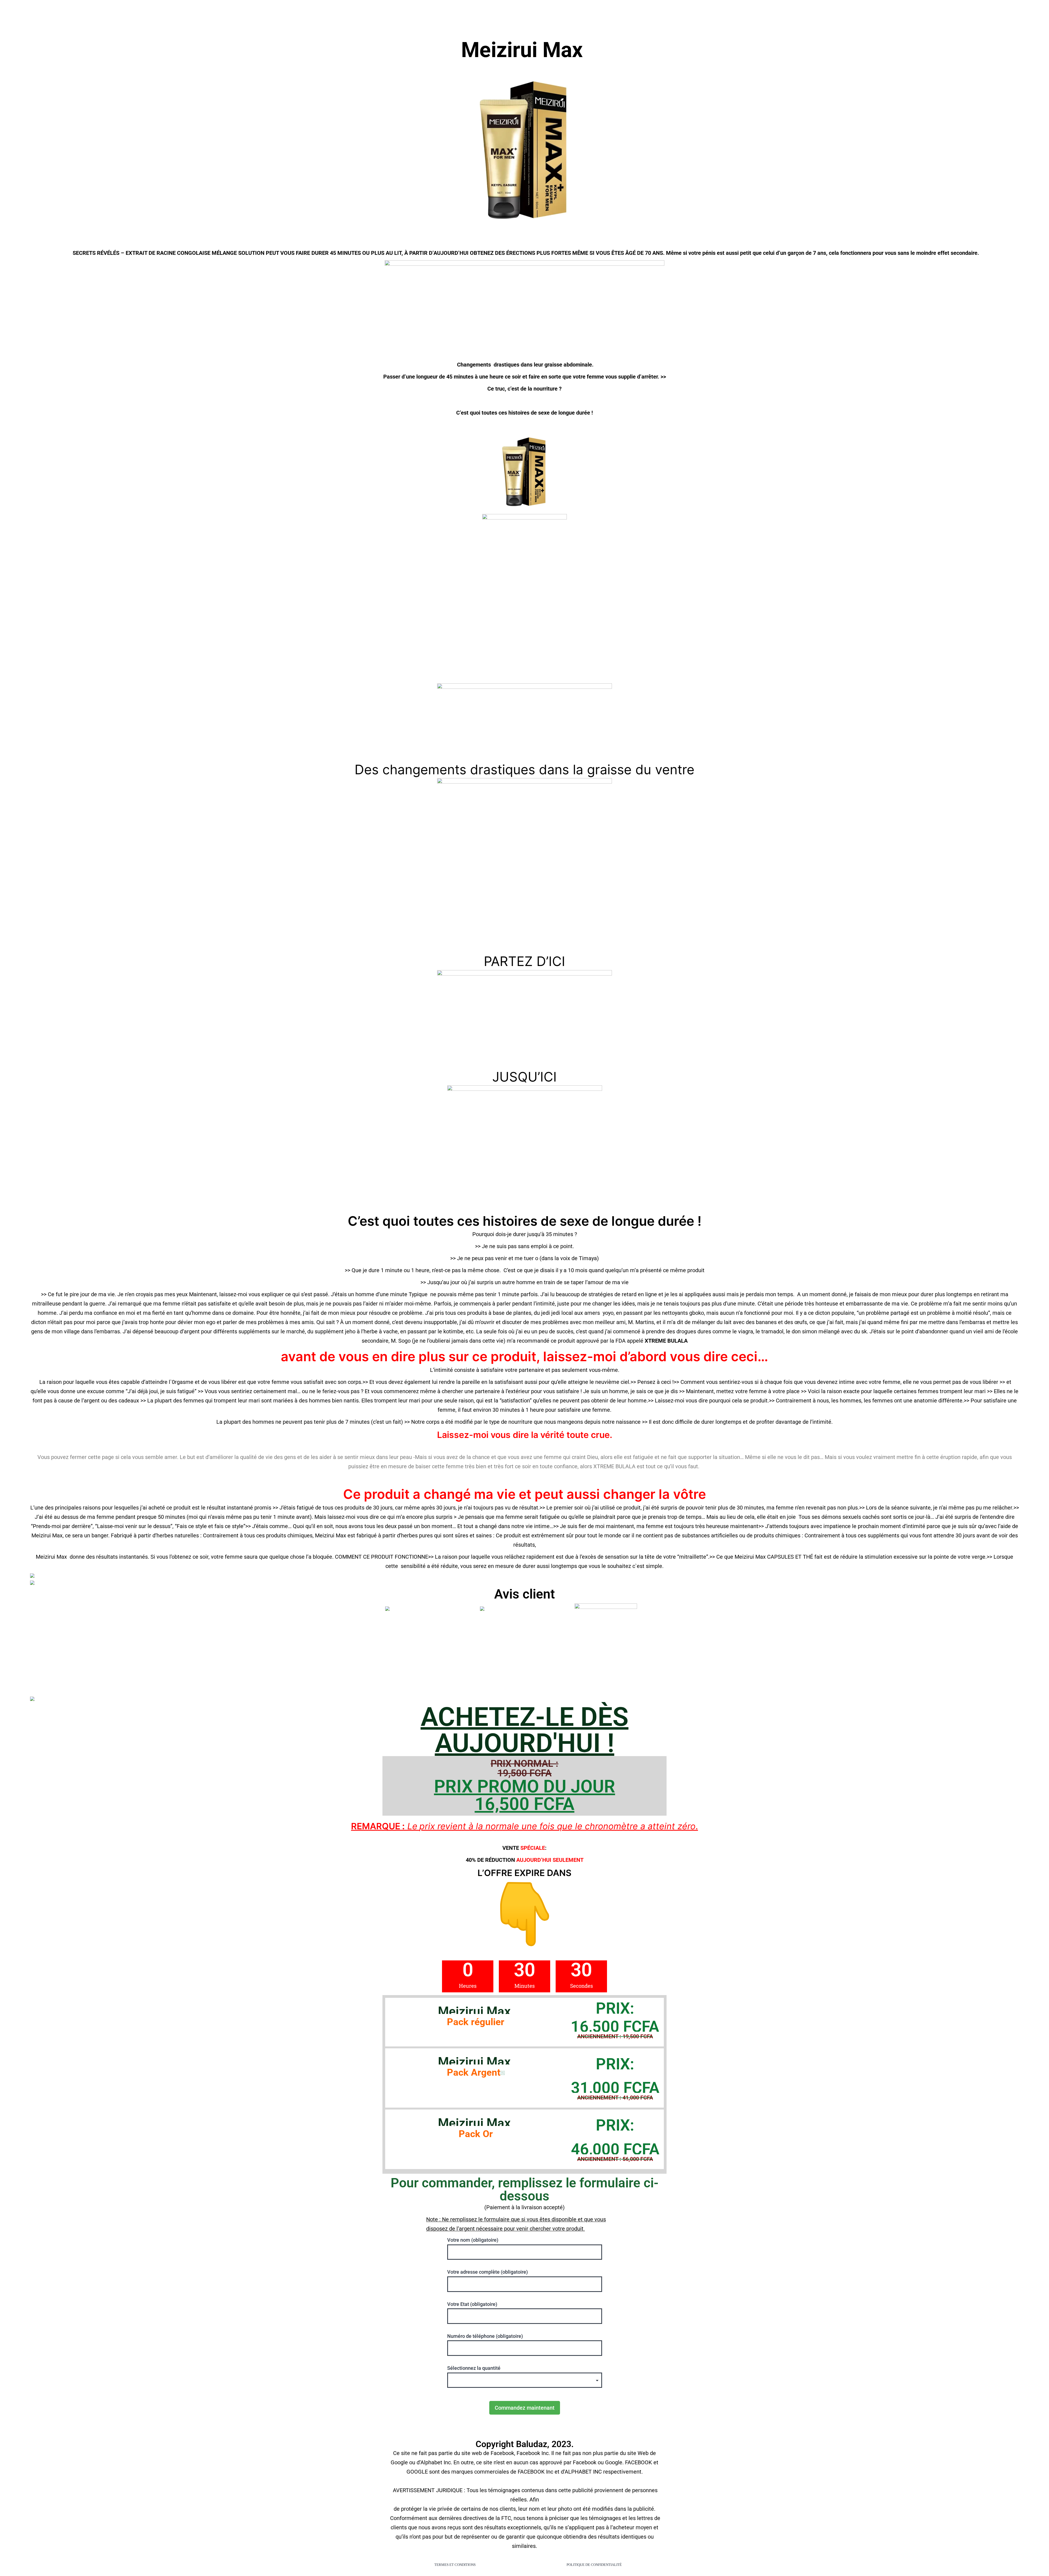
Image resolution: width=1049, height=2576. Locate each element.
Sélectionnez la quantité (474, 2368)
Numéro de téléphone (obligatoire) (485, 2336)
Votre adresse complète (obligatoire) (487, 2272)
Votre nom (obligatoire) (473, 2240)
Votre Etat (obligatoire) (472, 2304)
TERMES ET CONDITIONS (455, 2565)
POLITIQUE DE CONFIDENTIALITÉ (594, 2565)
